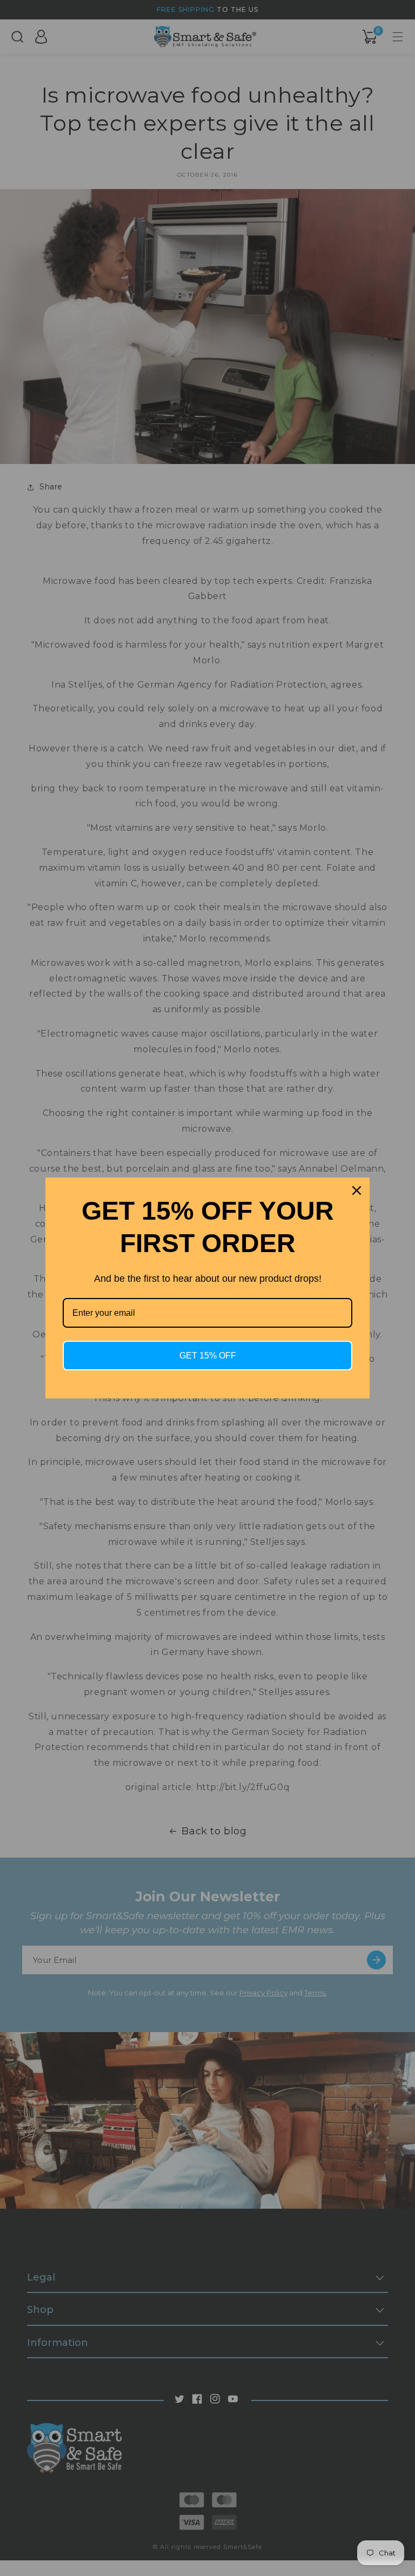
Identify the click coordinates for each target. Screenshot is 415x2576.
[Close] (357, 1191)
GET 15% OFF (208, 1356)
